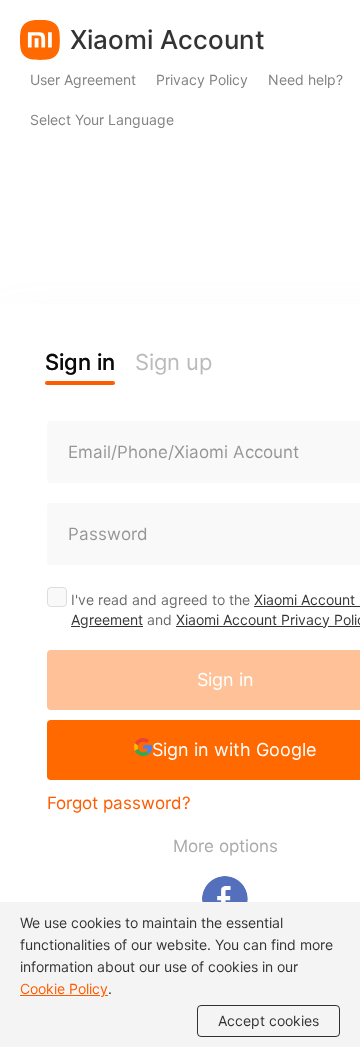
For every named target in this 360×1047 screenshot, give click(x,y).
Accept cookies (268, 1020)
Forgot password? (119, 803)
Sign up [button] (173, 362)
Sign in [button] (80, 362)
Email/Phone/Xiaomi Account (183, 452)
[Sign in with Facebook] (225, 899)
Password (108, 534)
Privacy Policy (202, 79)
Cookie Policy (64, 988)
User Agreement (83, 79)
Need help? (305, 79)
